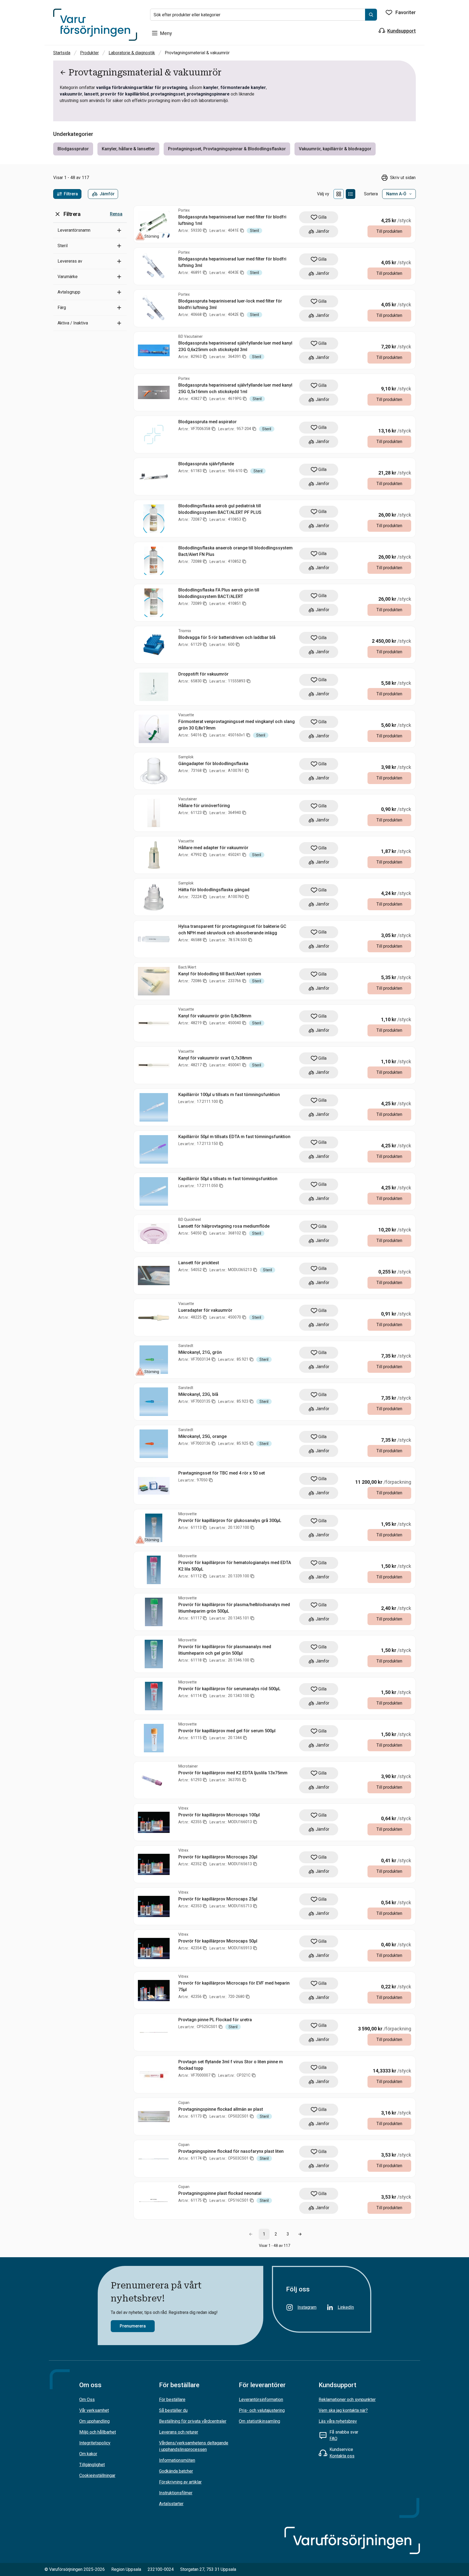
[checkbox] (248, 1327)
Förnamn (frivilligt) (264, 1283)
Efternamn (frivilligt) (266, 1304)
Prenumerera (267, 1345)
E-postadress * (260, 1261)
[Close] (352, 1222)
